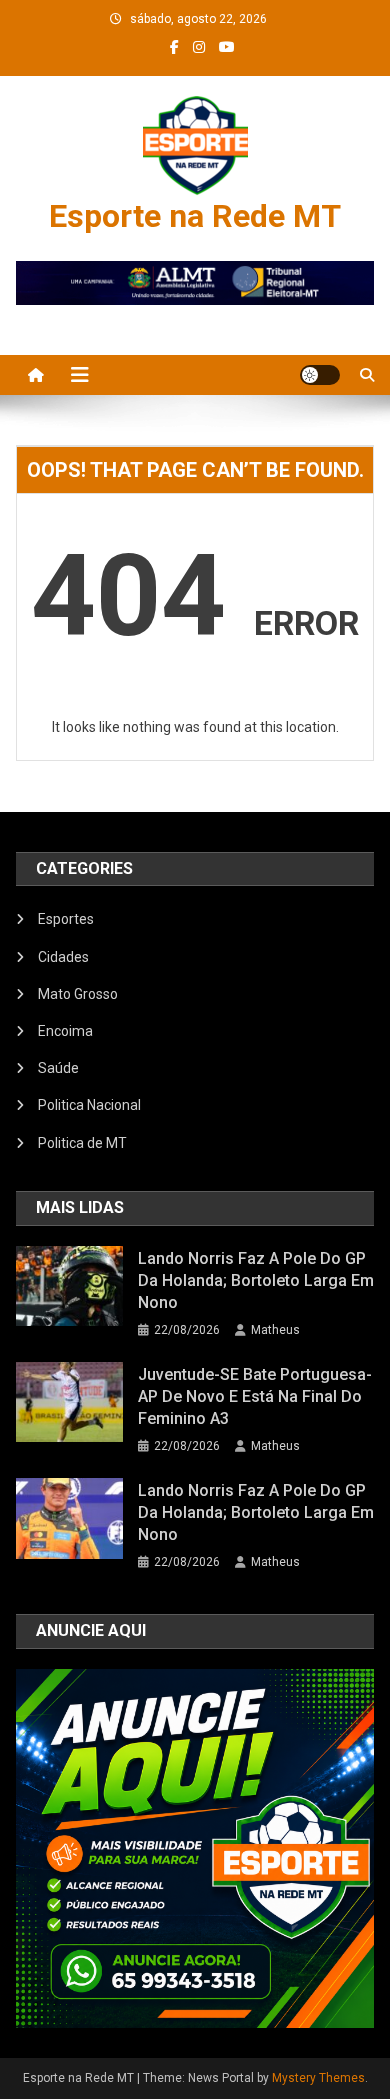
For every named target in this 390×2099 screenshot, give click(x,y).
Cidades (63, 957)
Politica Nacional (89, 1105)
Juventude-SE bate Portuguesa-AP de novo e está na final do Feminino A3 (255, 1396)
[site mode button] (320, 375)
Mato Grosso (78, 994)
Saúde (58, 1068)
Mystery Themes (318, 2078)
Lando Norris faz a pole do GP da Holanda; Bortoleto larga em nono (256, 1280)
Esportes (66, 919)
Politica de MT (82, 1143)
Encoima (65, 1031)
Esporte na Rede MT (195, 216)
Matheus (275, 1330)
